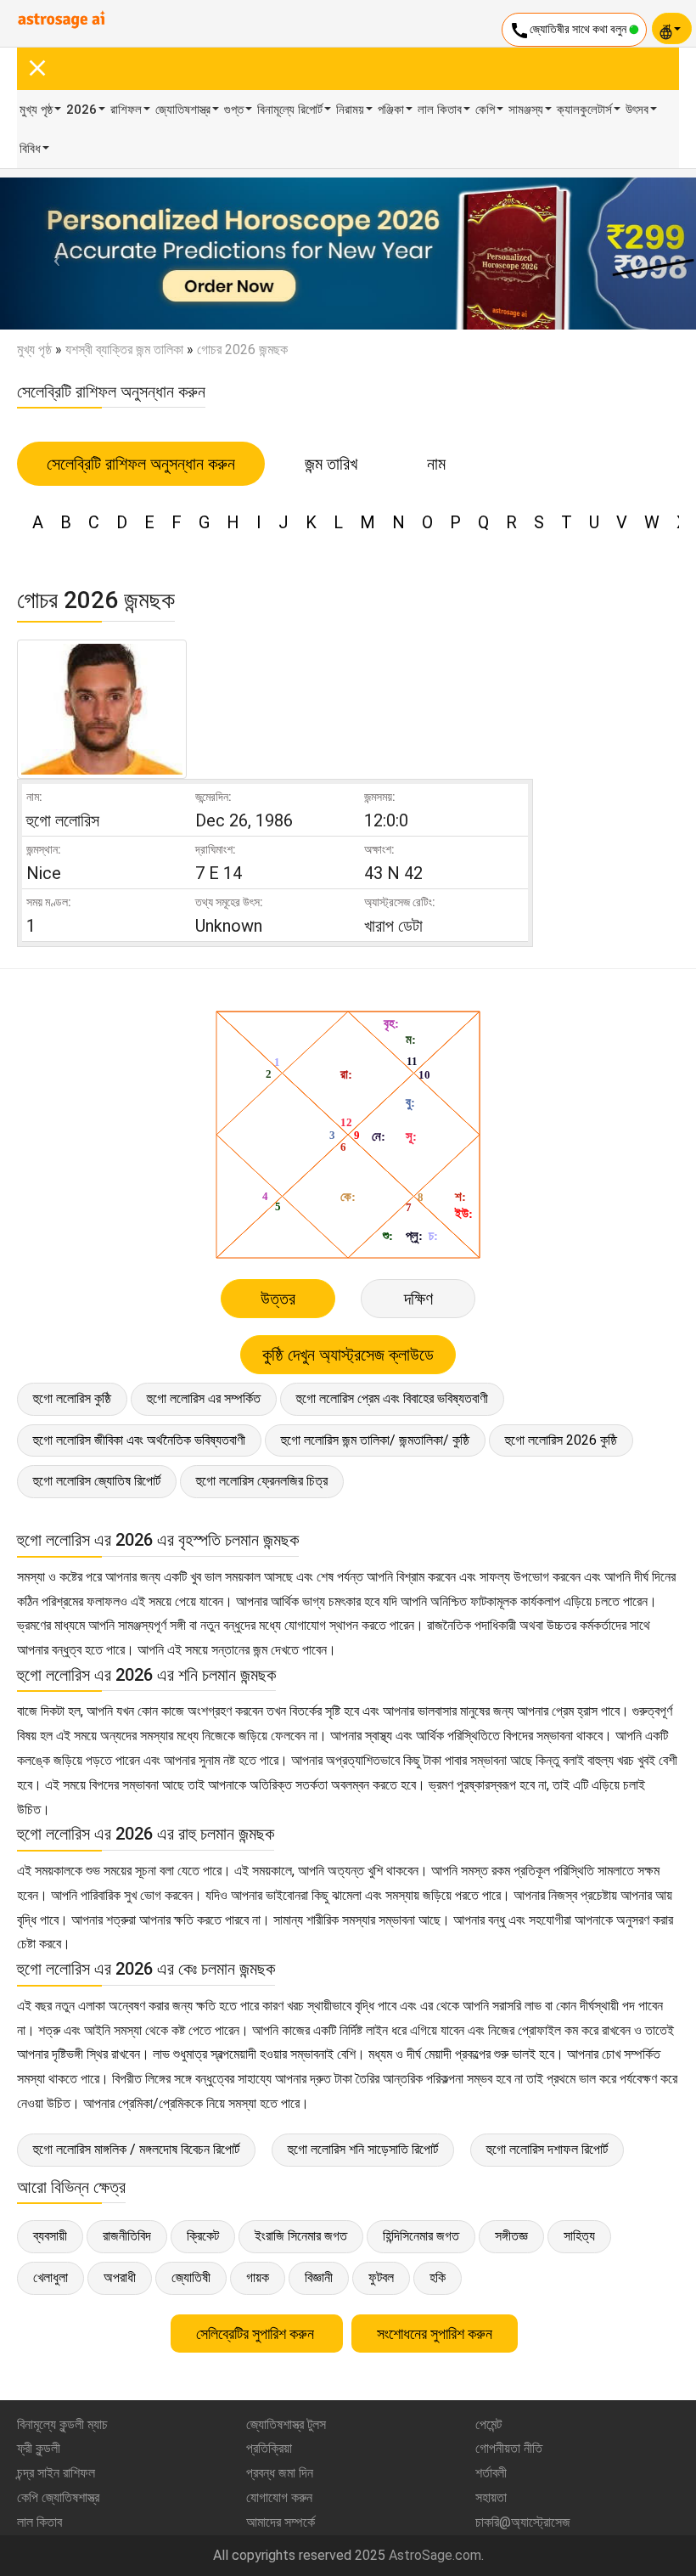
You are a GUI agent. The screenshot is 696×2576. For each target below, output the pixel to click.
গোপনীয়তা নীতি (509, 2448)
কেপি (485, 110)
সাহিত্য (579, 2236)
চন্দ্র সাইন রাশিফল (56, 2473)
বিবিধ (30, 149)
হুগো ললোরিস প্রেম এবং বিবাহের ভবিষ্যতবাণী (392, 1398)
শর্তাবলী (491, 2473)
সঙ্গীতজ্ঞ (511, 2236)
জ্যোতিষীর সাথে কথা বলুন (569, 31)
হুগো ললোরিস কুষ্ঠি (72, 1398)
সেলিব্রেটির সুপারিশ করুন (257, 2334)
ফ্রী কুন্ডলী (39, 2448)
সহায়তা (491, 2497)
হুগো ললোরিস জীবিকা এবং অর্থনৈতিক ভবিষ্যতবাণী (139, 1440)
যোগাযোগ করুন (279, 2497)
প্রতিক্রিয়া (269, 2448)
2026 (81, 110)
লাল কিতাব (440, 110)
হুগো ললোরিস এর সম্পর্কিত (204, 1398)
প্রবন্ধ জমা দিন (280, 2473)
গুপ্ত (234, 110)
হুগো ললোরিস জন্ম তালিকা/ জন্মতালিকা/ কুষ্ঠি (375, 1440)
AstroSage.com (435, 2555)
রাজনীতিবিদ (127, 2236)
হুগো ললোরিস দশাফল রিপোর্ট (547, 2149)
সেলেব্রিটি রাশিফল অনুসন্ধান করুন (141, 464)
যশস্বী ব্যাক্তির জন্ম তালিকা (124, 349)
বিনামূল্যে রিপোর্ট (290, 110)
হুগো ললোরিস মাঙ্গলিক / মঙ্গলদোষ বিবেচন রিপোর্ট (136, 2149)
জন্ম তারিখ (331, 464)
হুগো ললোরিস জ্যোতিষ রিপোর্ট (97, 1481)
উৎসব (637, 110)
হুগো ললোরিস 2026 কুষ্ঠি (561, 1440)
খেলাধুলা (51, 2277)
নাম (436, 464)
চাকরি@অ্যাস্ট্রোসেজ (523, 2522)
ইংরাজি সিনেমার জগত (301, 2236)
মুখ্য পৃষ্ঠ (36, 110)
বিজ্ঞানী (319, 2277)
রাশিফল (126, 110)
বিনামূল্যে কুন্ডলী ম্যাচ (62, 2424)
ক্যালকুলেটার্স (584, 110)
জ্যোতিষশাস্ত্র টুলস (286, 2424)
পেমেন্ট (488, 2424)
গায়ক (258, 2277)
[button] (52, 254)
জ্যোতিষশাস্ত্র (183, 110)
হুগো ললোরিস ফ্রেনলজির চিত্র (262, 1481)
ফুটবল (381, 2277)
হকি (438, 2277)
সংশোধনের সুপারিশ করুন (435, 2334)
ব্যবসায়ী (50, 2236)
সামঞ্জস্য (526, 110)
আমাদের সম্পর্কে (281, 2522)
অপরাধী (120, 2277)
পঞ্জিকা (391, 110)
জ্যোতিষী (191, 2277)
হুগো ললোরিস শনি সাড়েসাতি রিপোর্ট (363, 2149)
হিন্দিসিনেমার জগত (421, 2236)
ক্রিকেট (203, 2236)
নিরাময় (350, 110)
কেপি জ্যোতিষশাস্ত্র (58, 2497)
